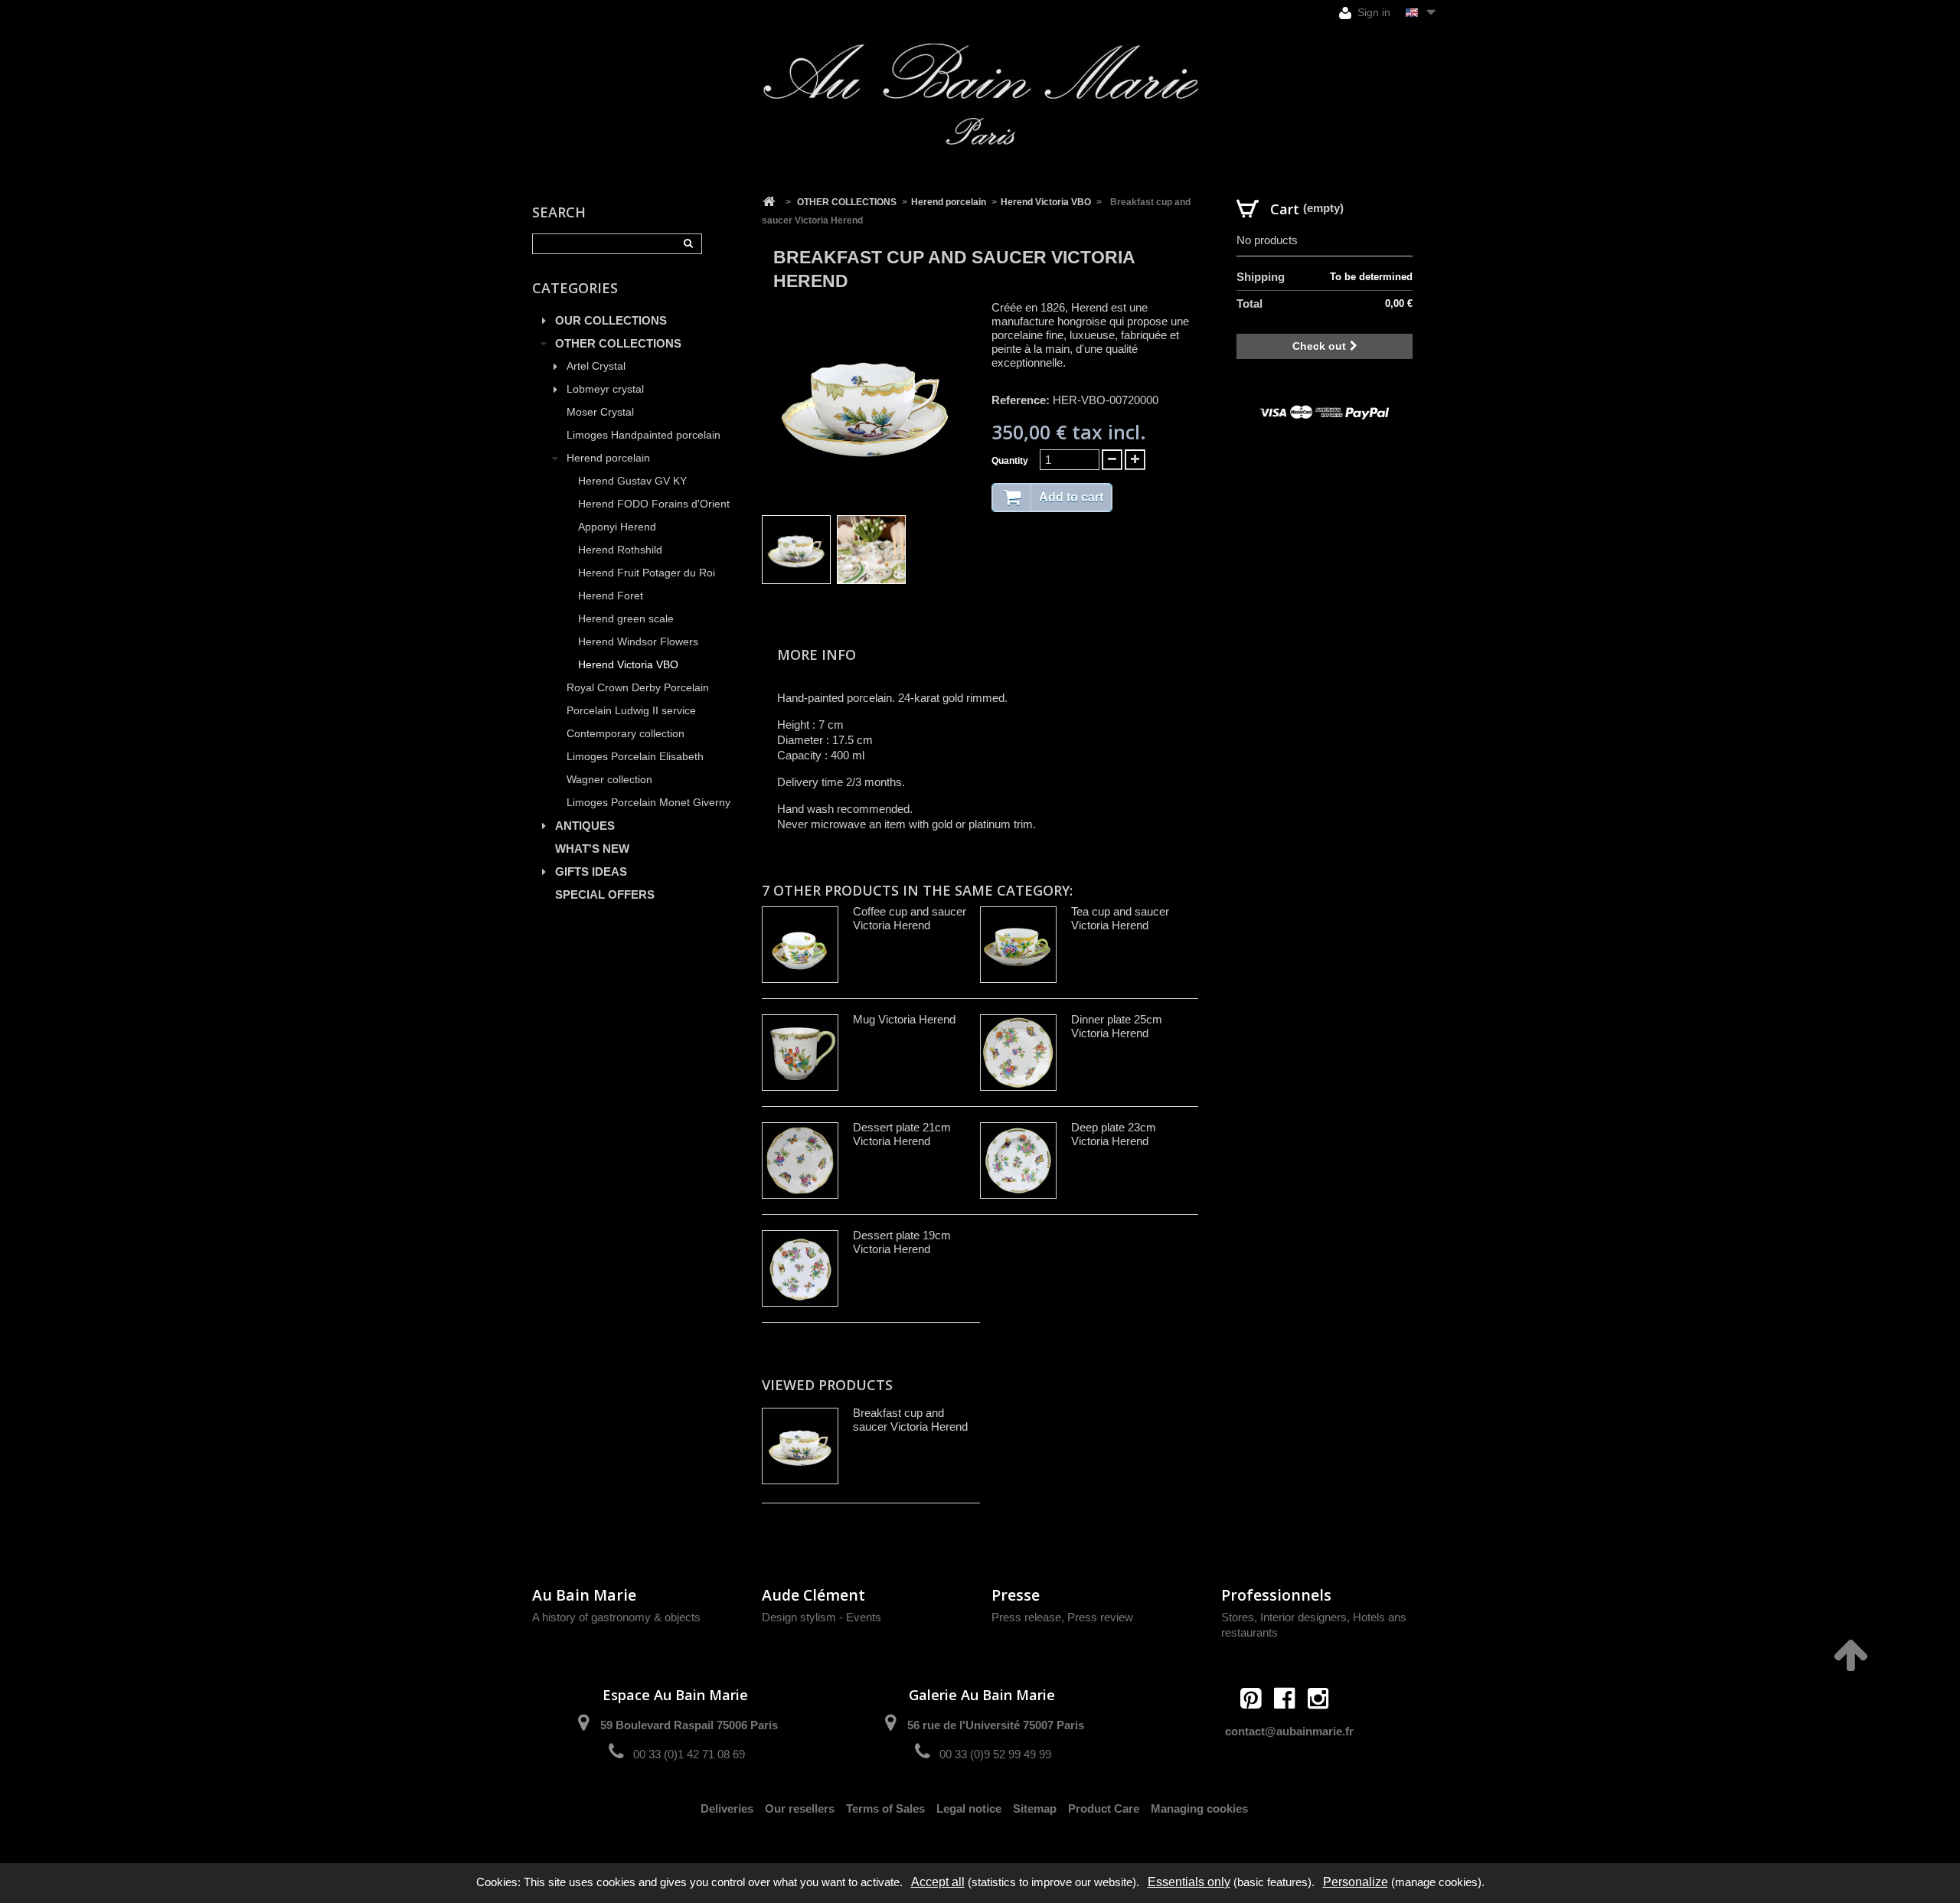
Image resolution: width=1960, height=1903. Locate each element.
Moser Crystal (600, 412)
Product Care (1104, 1808)
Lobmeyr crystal (605, 389)
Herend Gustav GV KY (632, 481)
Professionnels (1276, 1595)
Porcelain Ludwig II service (631, 711)
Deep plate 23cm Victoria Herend (1114, 1134)
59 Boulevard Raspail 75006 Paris (689, 1725)
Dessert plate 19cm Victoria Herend (902, 1242)
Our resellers (800, 1808)
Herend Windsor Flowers (638, 642)
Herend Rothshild (620, 550)
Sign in (1372, 12)
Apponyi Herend (617, 527)
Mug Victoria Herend (904, 1019)
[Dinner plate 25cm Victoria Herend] (1018, 1053)
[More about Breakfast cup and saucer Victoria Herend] (800, 1446)
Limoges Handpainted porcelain (644, 435)
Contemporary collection (626, 734)
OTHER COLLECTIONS (618, 343)
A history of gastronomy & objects (616, 1617)
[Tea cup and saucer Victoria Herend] (1018, 945)
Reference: (1021, 400)
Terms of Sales (885, 1808)
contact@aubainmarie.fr (1289, 1731)
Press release (1026, 1617)
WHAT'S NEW (592, 849)
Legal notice (969, 1808)
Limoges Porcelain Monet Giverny (648, 803)
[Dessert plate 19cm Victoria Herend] (800, 1268)
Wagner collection (609, 780)
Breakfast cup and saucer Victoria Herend (910, 1420)
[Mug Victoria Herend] (800, 1053)
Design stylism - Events (822, 1617)
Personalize (1356, 1882)
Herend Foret (611, 596)
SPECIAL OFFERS (605, 894)
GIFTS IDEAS (591, 872)
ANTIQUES (585, 826)
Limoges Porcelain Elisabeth (635, 757)
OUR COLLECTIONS (611, 320)
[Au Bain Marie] (980, 94)
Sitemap (1035, 1808)
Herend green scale (626, 619)
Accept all (938, 1882)
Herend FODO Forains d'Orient (654, 504)
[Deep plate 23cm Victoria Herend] (1018, 1160)
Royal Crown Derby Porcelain (638, 688)
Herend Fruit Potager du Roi (647, 573)
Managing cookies (1199, 1808)
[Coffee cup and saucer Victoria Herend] (800, 945)
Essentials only (1189, 1882)
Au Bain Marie (584, 1595)
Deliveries (727, 1808)
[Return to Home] (769, 202)
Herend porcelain (608, 458)
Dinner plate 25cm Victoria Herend (1117, 1026)
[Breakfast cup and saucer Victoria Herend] (796, 550)
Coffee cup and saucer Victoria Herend (910, 918)
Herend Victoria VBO (628, 665)
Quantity (1010, 461)
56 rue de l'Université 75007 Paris (996, 1725)
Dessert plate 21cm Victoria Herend (902, 1134)
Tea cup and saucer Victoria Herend (1120, 918)
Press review (1100, 1617)
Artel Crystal (596, 366)
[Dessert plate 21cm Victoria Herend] (800, 1160)
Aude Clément (813, 1595)
